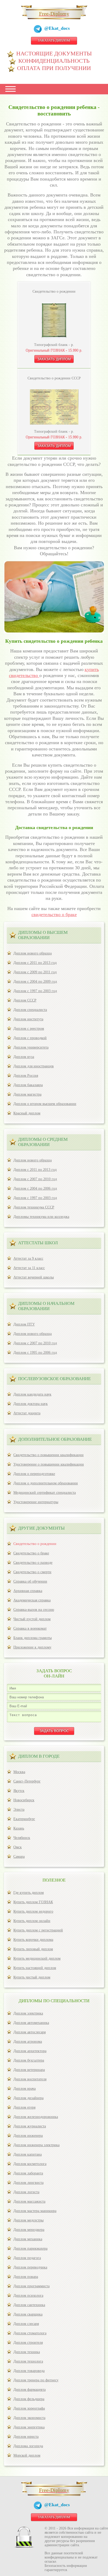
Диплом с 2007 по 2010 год (35, 1179)
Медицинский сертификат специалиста (45, 1493)
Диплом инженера (28, 2136)
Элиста (19, 1810)
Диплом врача (25, 2089)
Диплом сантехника (29, 2305)
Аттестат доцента (27, 1413)
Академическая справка (32, 1600)
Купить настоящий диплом (35, 1968)
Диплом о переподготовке (34, 1474)
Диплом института (28, 1019)
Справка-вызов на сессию (34, 1610)
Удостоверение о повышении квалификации (49, 1464)
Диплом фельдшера (29, 2399)
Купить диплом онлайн (32, 1921)
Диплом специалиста (30, 1010)
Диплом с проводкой (30, 1038)
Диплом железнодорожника (36, 2117)
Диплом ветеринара (29, 2070)
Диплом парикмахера (30, 2248)
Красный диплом (27, 1113)
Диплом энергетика (29, 2427)
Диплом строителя (28, 2343)
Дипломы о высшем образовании (43, 935)
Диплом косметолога (30, 2164)
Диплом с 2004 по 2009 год (35, 982)
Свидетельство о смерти (32, 1572)
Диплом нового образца (33, 953)
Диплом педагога (27, 2258)
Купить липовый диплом (33, 1949)
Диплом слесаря (26, 2324)
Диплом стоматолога (30, 2333)
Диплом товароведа (29, 2371)
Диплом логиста (26, 2192)
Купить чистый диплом (32, 1977)
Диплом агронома (28, 2042)
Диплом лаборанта (28, 2173)
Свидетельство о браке (31, 1553)
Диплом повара (26, 2277)
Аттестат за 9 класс (28, 1258)
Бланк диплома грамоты (33, 1638)
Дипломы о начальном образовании (46, 1306)
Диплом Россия (26, 1076)
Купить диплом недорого (33, 1911)
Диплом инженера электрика (36, 2145)
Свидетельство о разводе (33, 1563)
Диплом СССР (25, 1000)
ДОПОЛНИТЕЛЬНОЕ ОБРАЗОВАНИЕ (55, 1439)
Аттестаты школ (38, 1243)
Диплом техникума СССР (34, 1207)
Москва (19, 1772)
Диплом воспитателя (30, 2079)
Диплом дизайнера (28, 2098)
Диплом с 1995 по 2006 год (35, 1353)
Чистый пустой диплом (32, 1619)
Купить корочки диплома (33, 1940)
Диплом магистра (27, 1094)
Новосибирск (24, 1800)
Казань (19, 1828)
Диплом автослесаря (29, 2032)
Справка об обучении (30, 1581)
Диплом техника (27, 2352)
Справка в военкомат (30, 1628)
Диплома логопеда (28, 2446)
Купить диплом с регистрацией (38, 1930)
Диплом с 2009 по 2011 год (35, 972)
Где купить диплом (29, 1893)
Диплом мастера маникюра (35, 2211)
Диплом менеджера (29, 2230)
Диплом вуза (24, 1057)
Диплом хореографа (29, 2408)
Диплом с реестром (29, 1029)
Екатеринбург (24, 1819)
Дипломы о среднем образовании (43, 1142)
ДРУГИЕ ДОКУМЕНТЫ (41, 1528)
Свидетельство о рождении (35, 1544)
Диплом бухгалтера (29, 2060)
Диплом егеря (24, 2107)
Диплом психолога (28, 2296)
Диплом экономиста (29, 2418)
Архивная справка (28, 1591)
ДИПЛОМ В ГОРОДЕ (39, 1756)
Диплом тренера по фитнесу (36, 2380)
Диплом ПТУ (24, 1324)
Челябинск (22, 1838)
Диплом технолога (28, 2361)
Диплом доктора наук (31, 1404)
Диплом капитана (28, 2154)
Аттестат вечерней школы (34, 1277)
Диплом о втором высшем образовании (45, 1104)
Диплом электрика (28, 2013)
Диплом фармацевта (29, 2390)
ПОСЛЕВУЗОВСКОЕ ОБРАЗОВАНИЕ (54, 1379)
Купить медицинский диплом (37, 1958)
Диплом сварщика (28, 2314)
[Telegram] (39, 30)
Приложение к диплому (32, 1647)
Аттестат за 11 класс (29, 1268)
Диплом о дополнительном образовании (46, 1483)
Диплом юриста (26, 2437)
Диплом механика (28, 2239)
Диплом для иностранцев (34, 1066)
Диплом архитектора (30, 2051)
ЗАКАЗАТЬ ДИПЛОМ (54, 40)
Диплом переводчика (30, 2267)
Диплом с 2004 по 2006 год (35, 1188)
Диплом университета (31, 1047)
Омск (18, 1847)
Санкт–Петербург (27, 1781)
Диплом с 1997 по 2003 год (35, 991)
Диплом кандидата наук (32, 1394)
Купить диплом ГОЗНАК (33, 1902)
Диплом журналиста (30, 2126)
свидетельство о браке (54, 914)
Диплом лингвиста (28, 2183)
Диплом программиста (31, 2286)
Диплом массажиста (29, 2201)
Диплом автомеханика (31, 2023)
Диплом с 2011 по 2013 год (35, 963)
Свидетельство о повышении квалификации (48, 1455)
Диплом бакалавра (28, 1085)
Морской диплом (27, 2455)
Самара (19, 1857)
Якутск (19, 1791)
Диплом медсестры (28, 2220)
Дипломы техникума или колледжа (41, 1217)
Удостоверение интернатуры (36, 1502)
